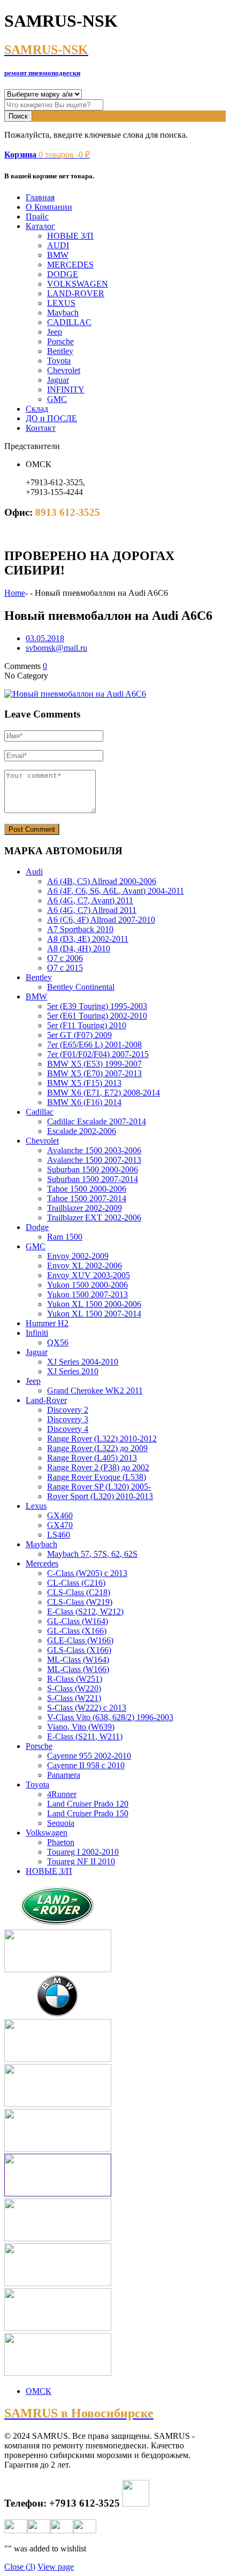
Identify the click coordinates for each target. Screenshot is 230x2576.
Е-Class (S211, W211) (85, 1736)
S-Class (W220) (74, 1688)
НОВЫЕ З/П (70, 236)
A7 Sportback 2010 (80, 929)
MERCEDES (70, 265)
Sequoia (61, 1823)
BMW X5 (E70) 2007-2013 (94, 1073)
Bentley (60, 351)
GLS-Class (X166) (79, 1650)
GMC (57, 399)
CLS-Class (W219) (80, 1602)
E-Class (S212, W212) (85, 1612)
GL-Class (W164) (78, 1621)
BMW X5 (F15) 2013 (84, 1083)
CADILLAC (69, 322)
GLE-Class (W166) (80, 1640)
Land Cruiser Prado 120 (88, 1804)
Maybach (63, 313)
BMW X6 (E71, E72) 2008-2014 (103, 1093)
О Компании (49, 207)
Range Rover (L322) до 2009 (97, 1448)
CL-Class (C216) (76, 1583)
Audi (34, 872)
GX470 (60, 1525)
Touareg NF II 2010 (81, 1861)
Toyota (59, 361)
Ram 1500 (65, 1237)
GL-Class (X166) (77, 1631)
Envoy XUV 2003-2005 (89, 1275)
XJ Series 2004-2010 (83, 1362)
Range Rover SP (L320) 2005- (99, 1487)
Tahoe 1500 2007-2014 (87, 1198)
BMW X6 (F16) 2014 (84, 1102)
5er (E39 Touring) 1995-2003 (97, 1006)
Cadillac (40, 1112)
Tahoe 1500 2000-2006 (87, 1189)
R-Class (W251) (75, 1679)
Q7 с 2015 (65, 968)
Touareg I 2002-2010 (83, 1852)
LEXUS (61, 303)
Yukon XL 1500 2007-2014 (94, 1314)
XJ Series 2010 (73, 1371)
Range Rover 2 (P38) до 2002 (98, 1467)
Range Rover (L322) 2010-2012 (102, 1439)
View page (56, 2567)
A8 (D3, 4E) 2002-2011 (88, 939)
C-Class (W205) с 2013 (87, 1573)
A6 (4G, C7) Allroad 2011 (92, 910)
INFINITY (66, 389)
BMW (58, 255)
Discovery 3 (68, 1419)
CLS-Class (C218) (79, 1592)
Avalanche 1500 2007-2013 (94, 1160)
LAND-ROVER (76, 293)
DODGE (63, 274)
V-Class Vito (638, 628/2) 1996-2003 (110, 1717)
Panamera (64, 1775)
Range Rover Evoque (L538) (97, 1477)
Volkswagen (47, 1833)
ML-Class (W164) (78, 1660)
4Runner (62, 1794)
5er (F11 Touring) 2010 (87, 1025)
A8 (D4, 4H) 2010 (79, 948)
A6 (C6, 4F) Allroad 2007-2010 (101, 920)
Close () (20, 2567)
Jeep (55, 332)
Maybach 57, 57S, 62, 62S (92, 1554)
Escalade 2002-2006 (82, 1131)
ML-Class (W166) (78, 1669)
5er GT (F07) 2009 (79, 1035)
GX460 (60, 1515)
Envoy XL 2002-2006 (85, 1266)
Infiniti (37, 1333)
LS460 (59, 1535)
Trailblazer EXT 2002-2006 (94, 1218)
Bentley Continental (81, 987)
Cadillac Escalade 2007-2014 (97, 1121)
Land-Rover (46, 1400)
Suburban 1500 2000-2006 (93, 1169)
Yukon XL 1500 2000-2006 (94, 1304)
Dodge (37, 1227)
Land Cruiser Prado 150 (88, 1813)
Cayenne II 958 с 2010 (86, 1765)
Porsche (60, 341)
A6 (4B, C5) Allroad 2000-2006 (102, 881)
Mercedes (42, 1563)
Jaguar (58, 380)
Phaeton (61, 1842)
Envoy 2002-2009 (78, 1256)
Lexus (36, 1506)
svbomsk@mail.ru (56, 648)
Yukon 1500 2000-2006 (87, 1285)
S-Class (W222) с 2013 (87, 1708)
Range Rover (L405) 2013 (92, 1458)
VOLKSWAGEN (78, 284)
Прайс (37, 216)
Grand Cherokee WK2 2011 (95, 1391)
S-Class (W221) (74, 1698)
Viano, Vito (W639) (81, 1727)
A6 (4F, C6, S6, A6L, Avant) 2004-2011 (116, 891)
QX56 (58, 1342)
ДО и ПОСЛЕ (51, 418)
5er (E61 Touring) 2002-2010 (97, 1016)
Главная (40, 197)
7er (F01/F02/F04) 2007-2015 (98, 1054)
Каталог (40, 226)
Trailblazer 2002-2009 (85, 1208)
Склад (37, 409)
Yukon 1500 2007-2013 (87, 1294)
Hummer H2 (47, 1323)
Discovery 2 (68, 1410)
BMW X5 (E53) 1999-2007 (94, 1064)
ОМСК (39, 2391)
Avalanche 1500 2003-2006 (94, 1150)
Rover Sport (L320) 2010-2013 (100, 1496)
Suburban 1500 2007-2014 (93, 1179)
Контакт (41, 428)
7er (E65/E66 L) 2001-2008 (94, 1045)
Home (15, 593)
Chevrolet (64, 370)
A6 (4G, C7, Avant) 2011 (90, 900)
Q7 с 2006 (65, 958)
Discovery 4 (68, 1429)
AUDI (58, 245)
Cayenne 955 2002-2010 (89, 1756)
